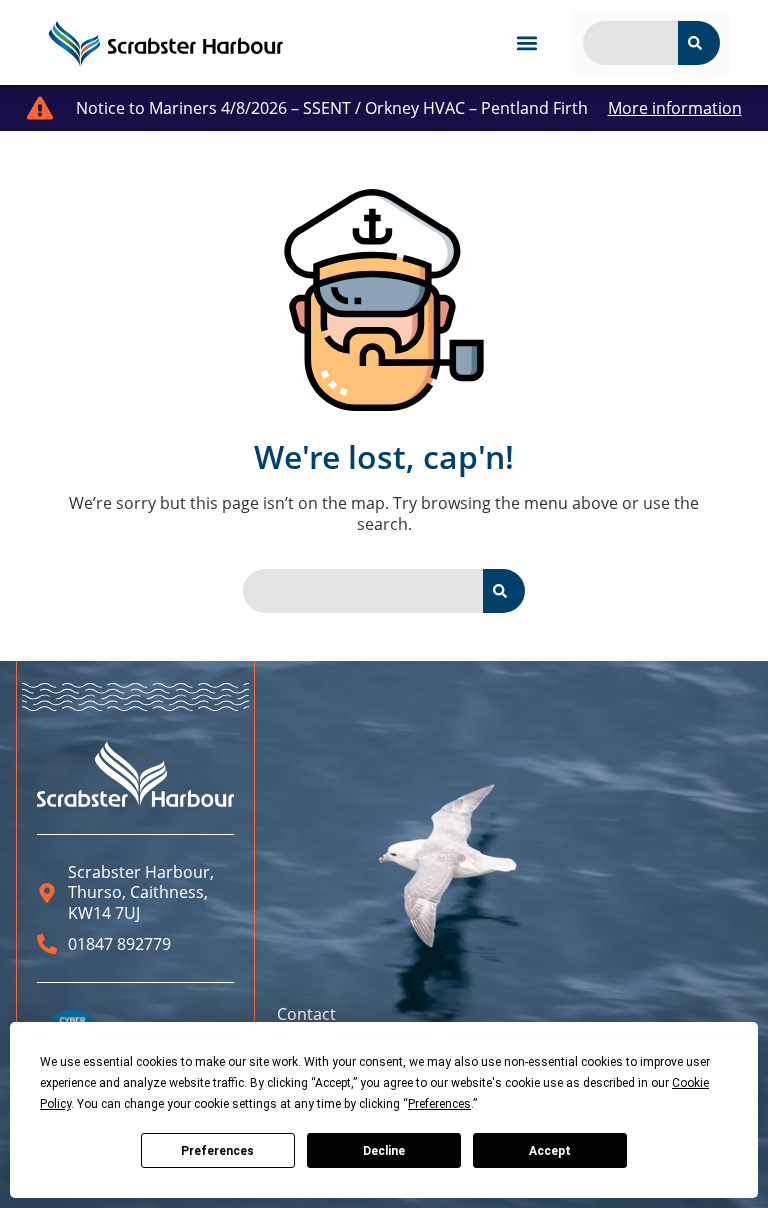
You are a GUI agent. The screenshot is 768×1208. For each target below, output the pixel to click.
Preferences (217, 1151)
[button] (526, 42)
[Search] (699, 43)
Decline (384, 1151)
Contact (306, 1014)
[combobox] (630, 43)
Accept (550, 1151)
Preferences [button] (439, 1104)
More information (675, 108)
